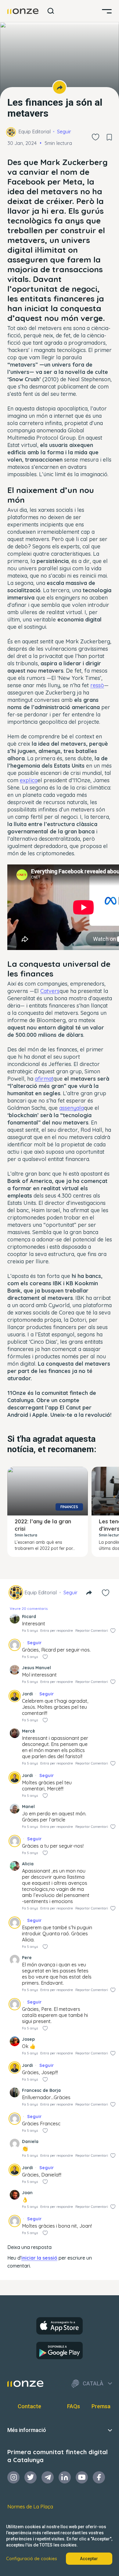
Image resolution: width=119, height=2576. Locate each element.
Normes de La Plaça (30, 2507)
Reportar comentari (92, 1631)
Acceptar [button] (89, 2559)
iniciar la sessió (39, 2258)
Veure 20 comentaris (29, 1608)
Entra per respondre (57, 1631)
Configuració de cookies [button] (32, 2559)
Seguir (64, 132)
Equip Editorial (34, 132)
